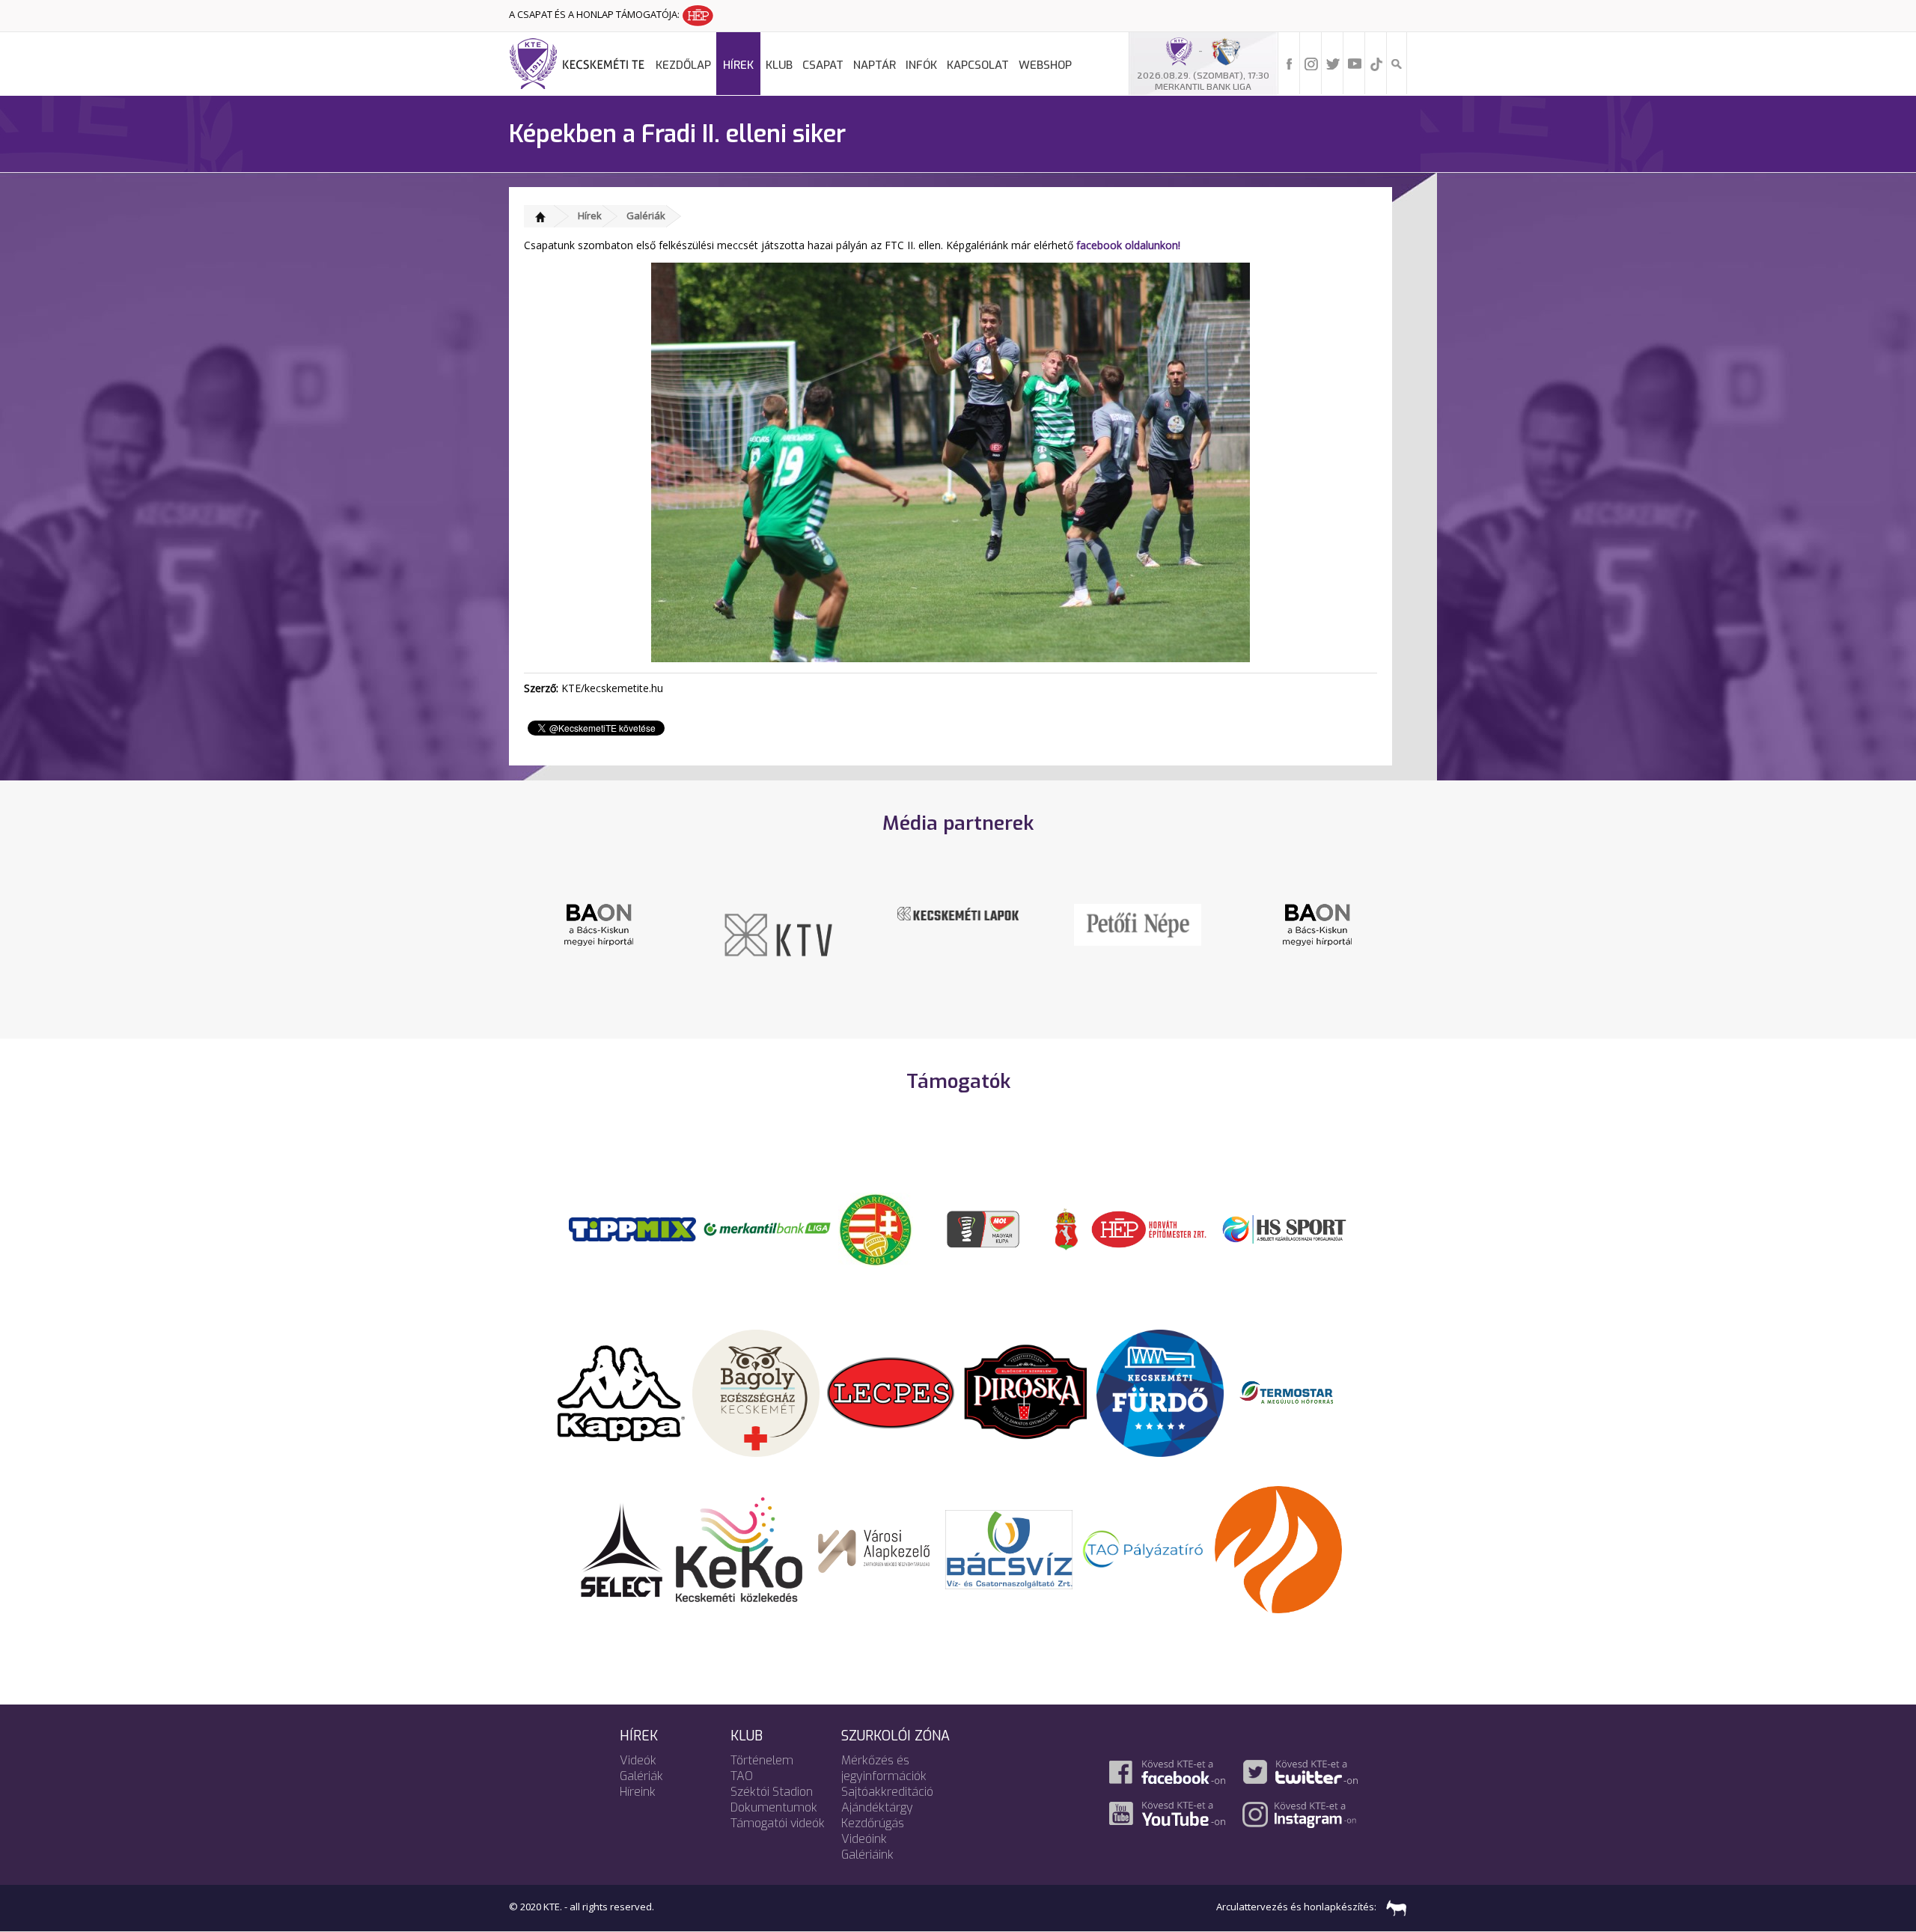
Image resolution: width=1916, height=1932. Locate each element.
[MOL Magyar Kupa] (984, 1228)
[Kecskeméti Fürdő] (1160, 1392)
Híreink (638, 1792)
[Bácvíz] (1009, 1548)
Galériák (646, 215)
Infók (921, 65)
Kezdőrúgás (873, 1823)
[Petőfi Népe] (986, 923)
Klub (779, 65)
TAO (742, 1776)
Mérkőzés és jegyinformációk (884, 1768)
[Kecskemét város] (1067, 1228)
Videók (638, 1760)
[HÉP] (1149, 1228)
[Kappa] (621, 1392)
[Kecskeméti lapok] (807, 912)
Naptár (875, 65)
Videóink (864, 1839)
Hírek (738, 65)
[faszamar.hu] (1393, 1907)
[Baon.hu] (1166, 923)
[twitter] (1333, 63)
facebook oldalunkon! (1128, 245)
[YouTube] (1355, 63)
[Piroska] (1025, 1392)
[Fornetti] (1278, 1548)
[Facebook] (1290, 63)
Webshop (1045, 65)
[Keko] (739, 1548)
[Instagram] (1311, 63)
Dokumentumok (774, 1807)
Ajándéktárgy (877, 1807)
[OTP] (767, 1228)
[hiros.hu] (1346, 924)
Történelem (762, 1760)
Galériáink (867, 1855)
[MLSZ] (876, 1228)
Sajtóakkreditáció (887, 1792)
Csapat (823, 65)
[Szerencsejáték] (632, 1228)
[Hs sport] (1284, 1228)
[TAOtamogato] (1144, 1548)
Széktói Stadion (772, 1792)
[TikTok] (1376, 63)
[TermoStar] (1295, 1392)
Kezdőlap (683, 65)
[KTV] (627, 934)
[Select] (622, 1548)
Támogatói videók (778, 1823)
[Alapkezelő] (874, 1548)
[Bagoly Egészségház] (756, 1392)
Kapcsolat (978, 65)
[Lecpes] (891, 1392)
